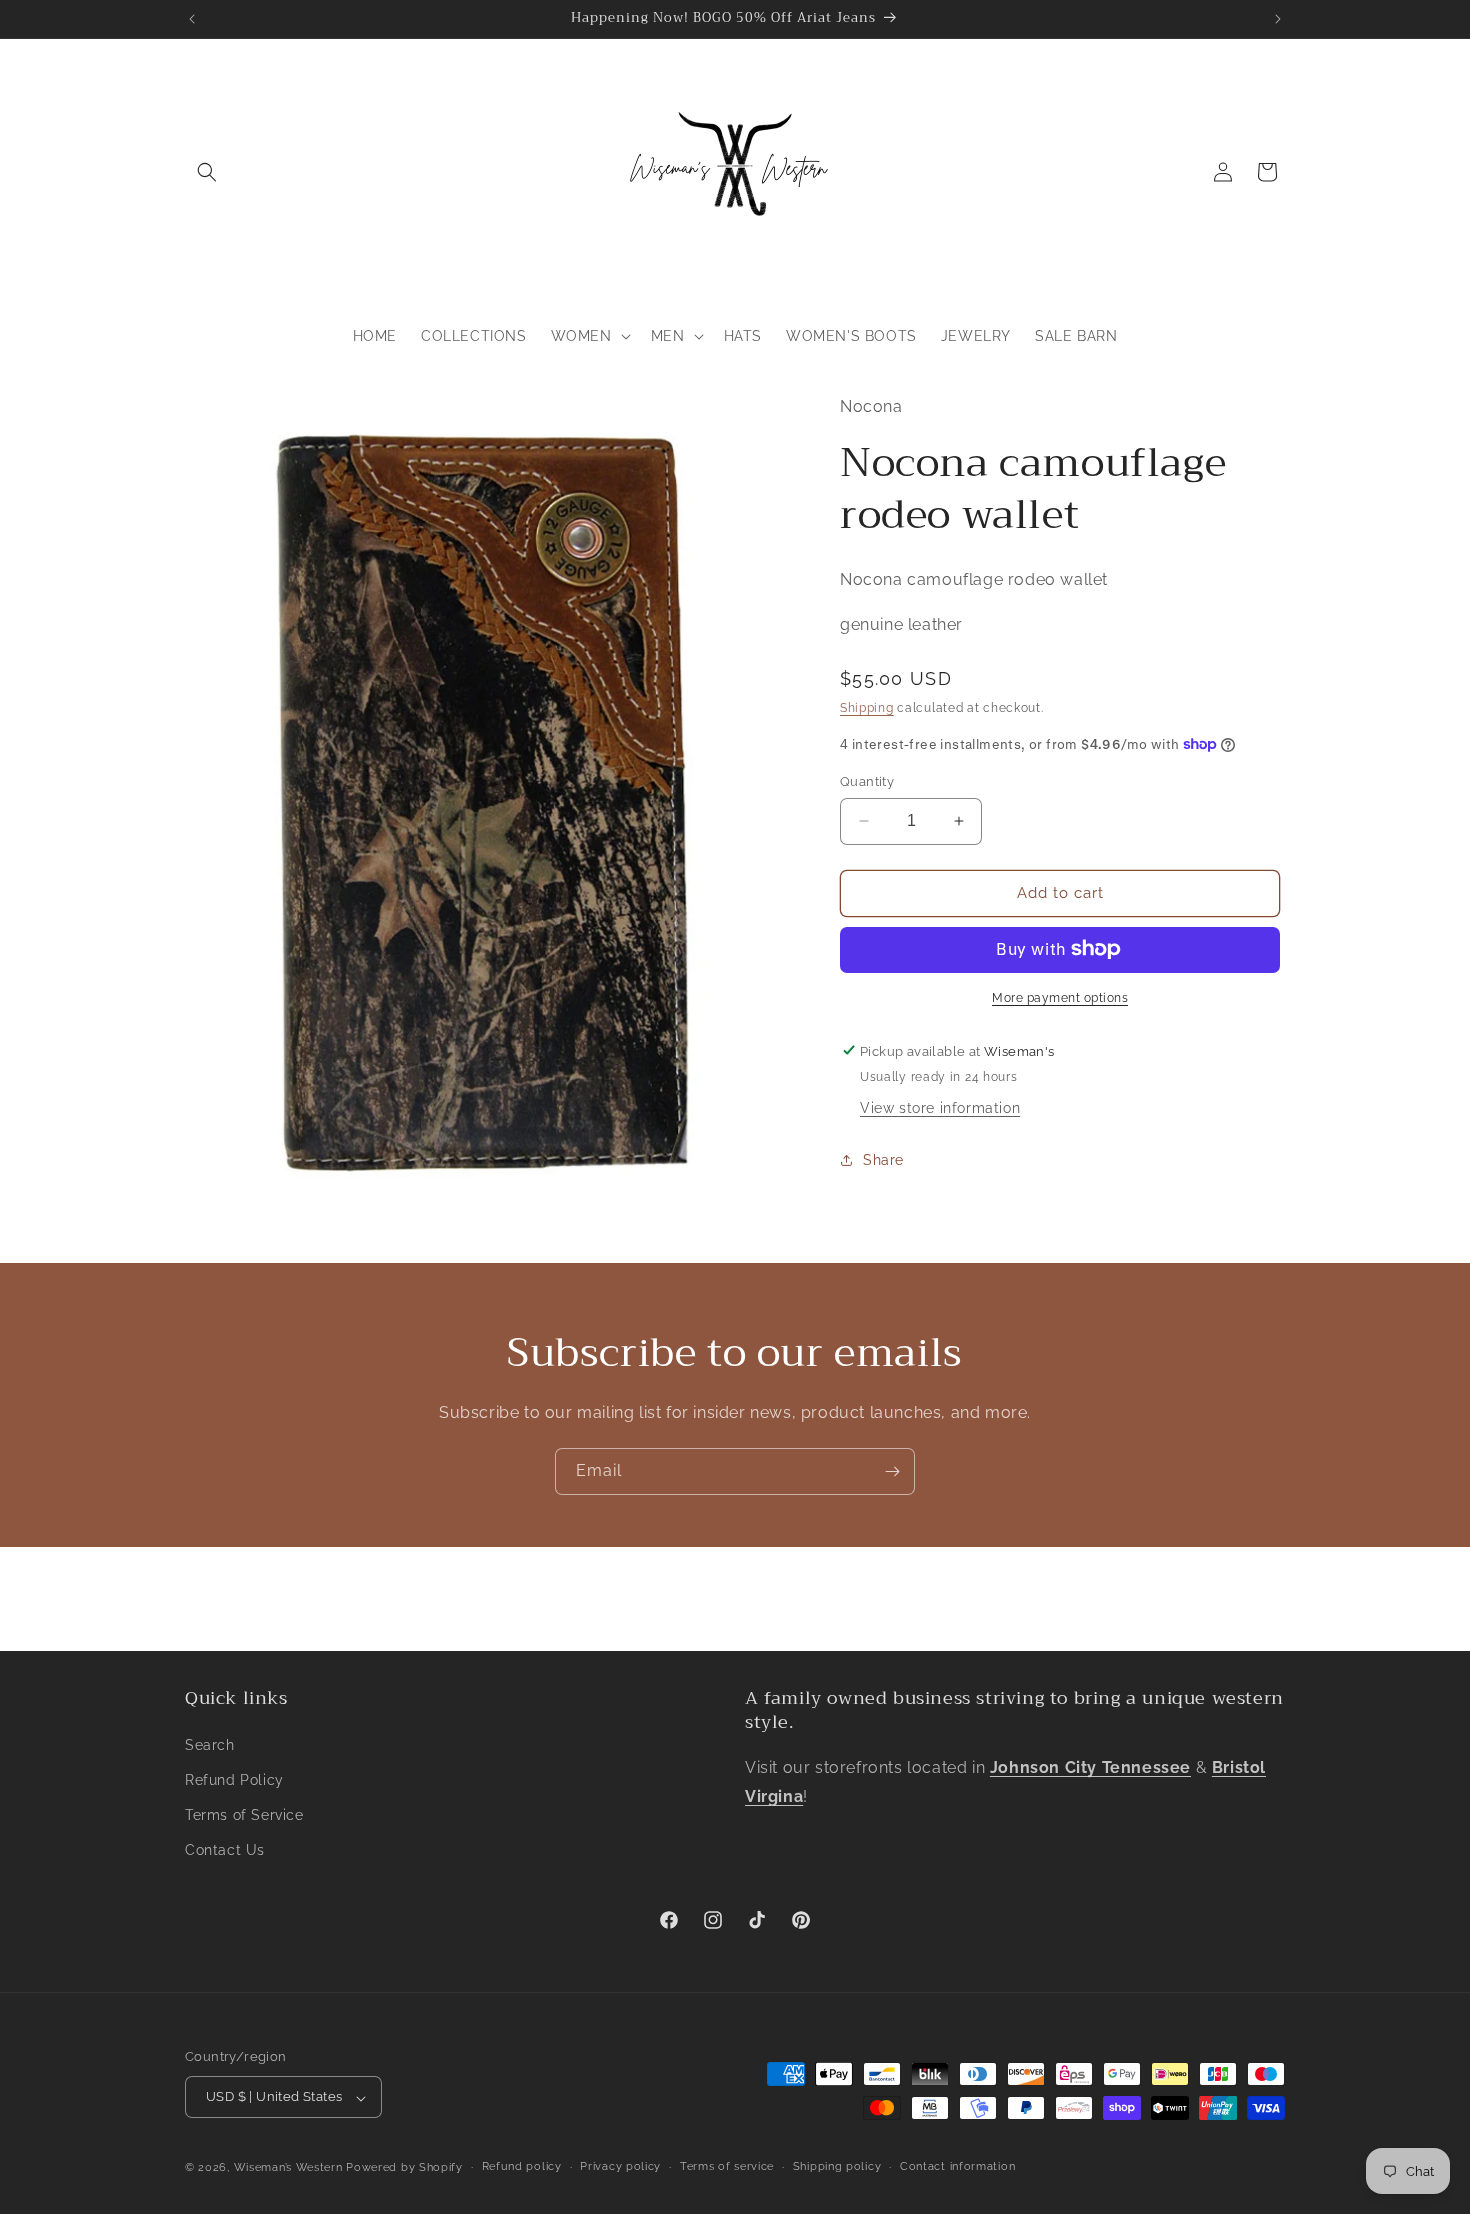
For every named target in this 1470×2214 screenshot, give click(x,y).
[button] (207, 172)
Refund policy (522, 2167)
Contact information (957, 2167)
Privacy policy (620, 2167)
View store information (940, 1107)
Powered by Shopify (404, 2168)
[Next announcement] (1278, 19)
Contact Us (225, 1850)
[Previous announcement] (192, 19)
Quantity (867, 781)
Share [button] (883, 1159)
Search (210, 1745)
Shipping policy (837, 2167)
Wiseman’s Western (290, 2168)
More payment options (1060, 997)
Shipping (867, 707)
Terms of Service (244, 1815)
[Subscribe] (892, 1471)
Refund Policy (234, 1780)
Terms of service (727, 2167)
